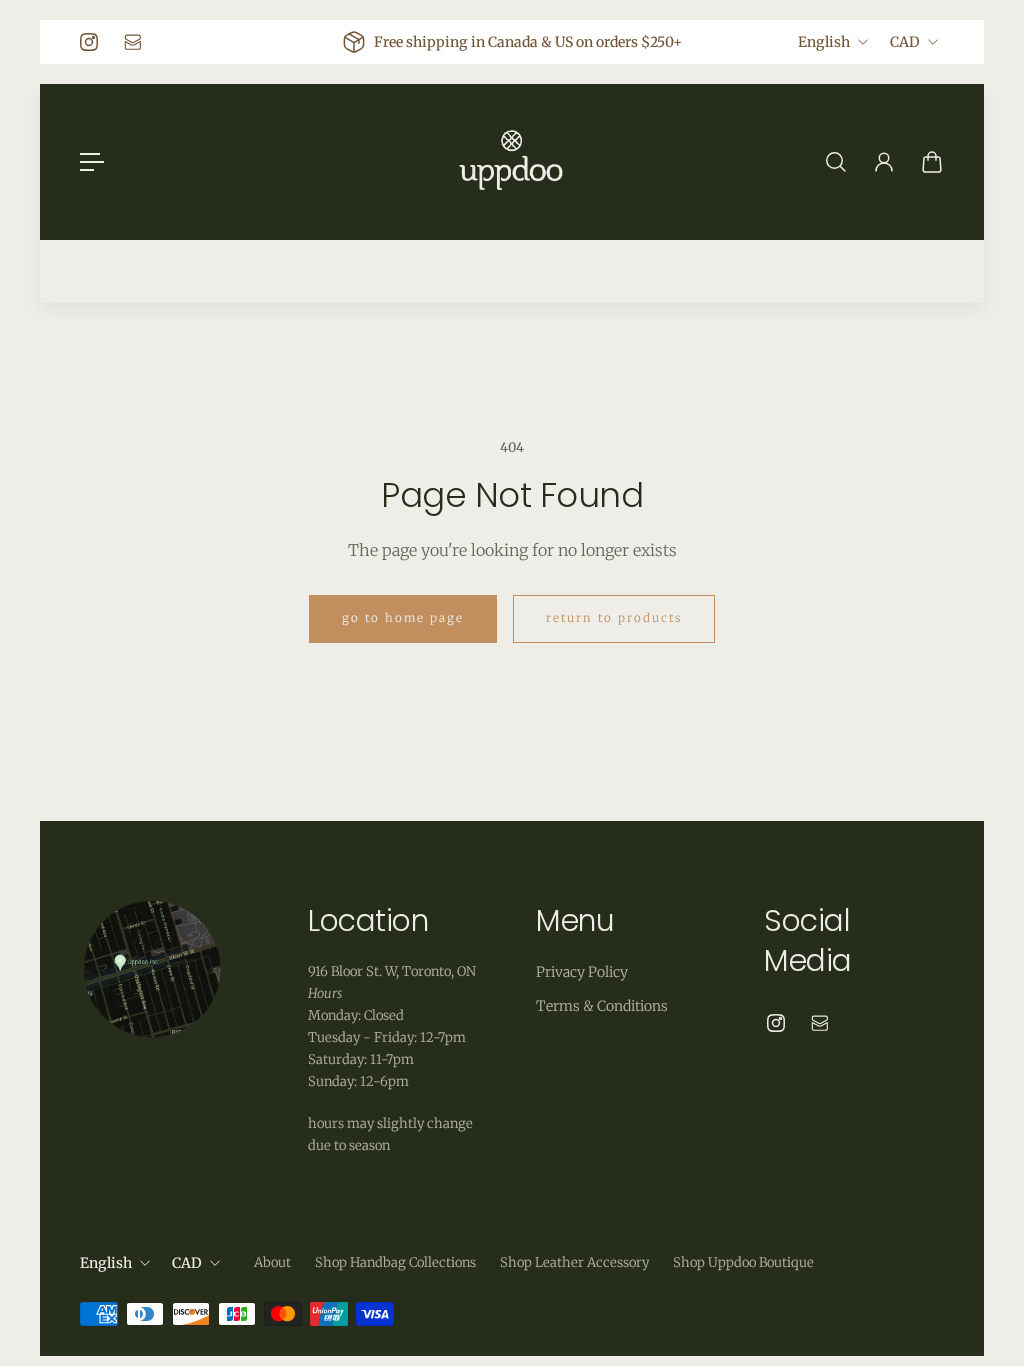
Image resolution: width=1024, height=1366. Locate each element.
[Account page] (884, 162)
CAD (905, 42)
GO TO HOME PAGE (403, 618)
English (824, 42)
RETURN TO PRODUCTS (614, 618)
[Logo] (512, 162)
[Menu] (92, 162)
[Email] (133, 42)
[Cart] (932, 162)
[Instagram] (89, 42)
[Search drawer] (836, 162)
